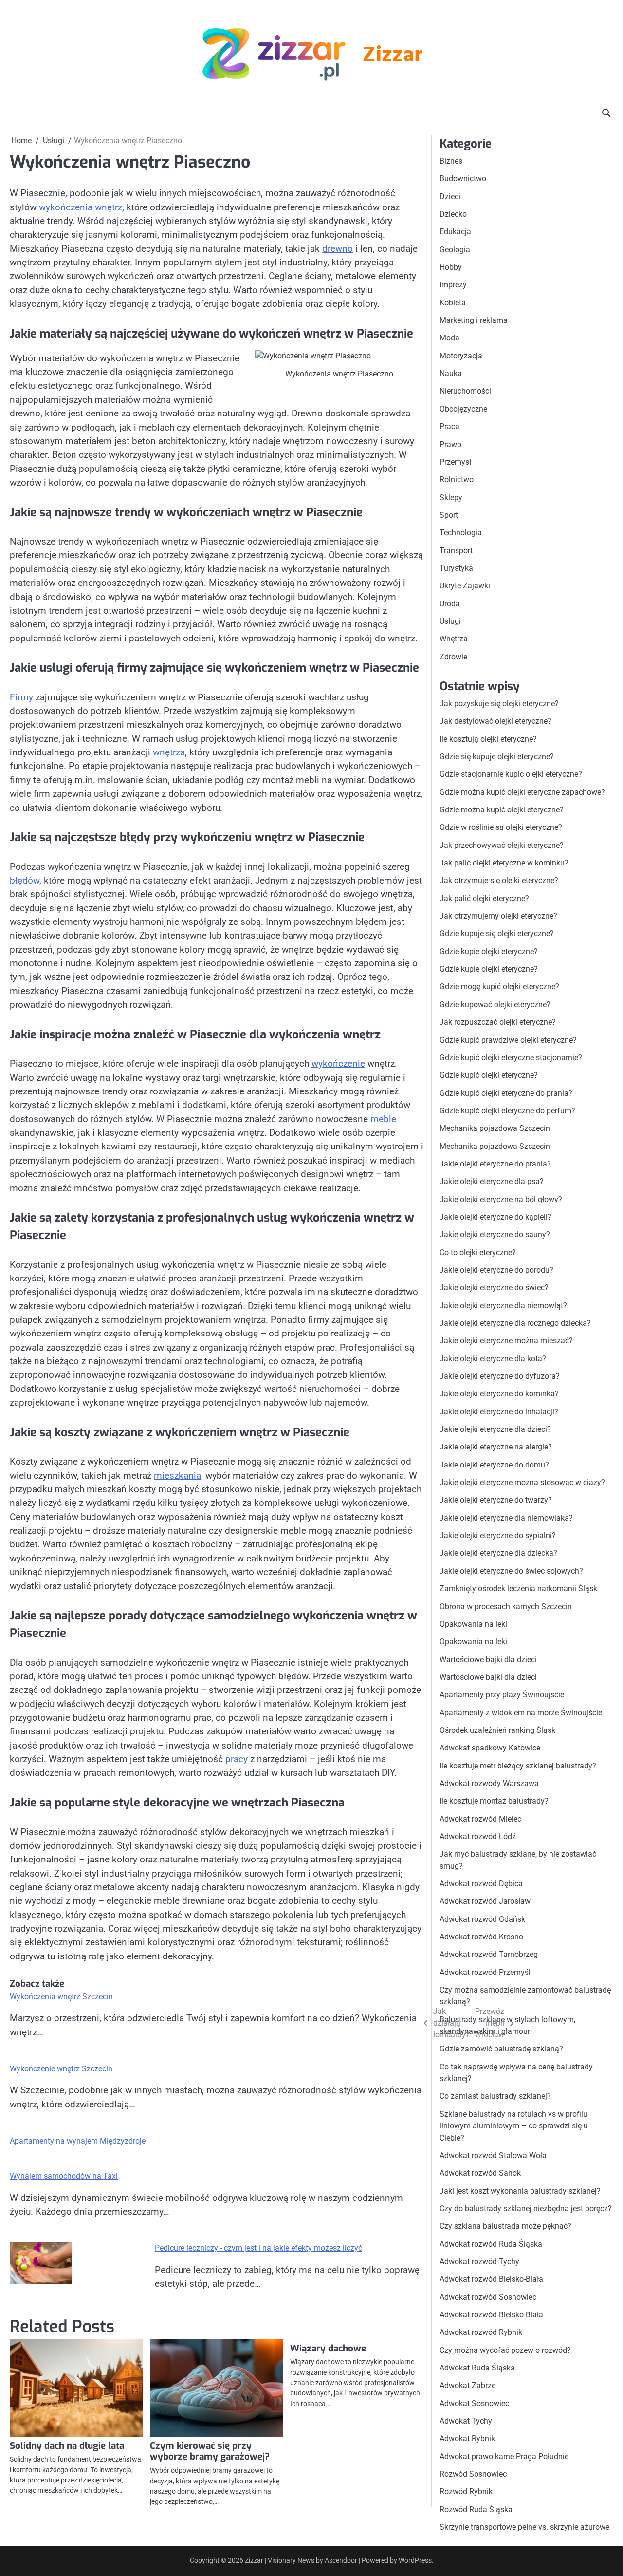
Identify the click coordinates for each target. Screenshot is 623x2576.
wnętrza (169, 752)
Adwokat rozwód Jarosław (485, 1901)
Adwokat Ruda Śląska (477, 2368)
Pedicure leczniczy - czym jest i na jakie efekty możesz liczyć (258, 2248)
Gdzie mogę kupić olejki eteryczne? (499, 987)
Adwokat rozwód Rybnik (481, 2332)
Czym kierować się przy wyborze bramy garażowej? (210, 2451)
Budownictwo (463, 179)
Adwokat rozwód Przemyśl (485, 1972)
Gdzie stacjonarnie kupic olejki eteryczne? (511, 774)
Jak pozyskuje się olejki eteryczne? (499, 704)
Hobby (451, 267)
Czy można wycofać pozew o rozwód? (505, 2350)
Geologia (455, 250)
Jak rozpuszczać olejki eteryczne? (498, 1022)
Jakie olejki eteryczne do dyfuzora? (500, 1376)
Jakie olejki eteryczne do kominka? (499, 1394)
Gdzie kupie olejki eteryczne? (489, 951)
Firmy (21, 697)
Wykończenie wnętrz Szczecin (61, 2069)
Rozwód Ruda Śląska (476, 2510)
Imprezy (453, 285)
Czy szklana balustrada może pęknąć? (505, 2226)
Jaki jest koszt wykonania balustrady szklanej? (520, 2191)
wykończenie (338, 1063)
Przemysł (455, 462)
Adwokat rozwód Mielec (480, 1819)
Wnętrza (454, 639)
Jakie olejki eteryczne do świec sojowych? (511, 1571)
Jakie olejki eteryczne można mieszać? (506, 1341)
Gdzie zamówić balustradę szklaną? (501, 2049)
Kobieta (453, 303)
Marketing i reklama (474, 320)
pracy (237, 1759)
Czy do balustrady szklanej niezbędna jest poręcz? (526, 2209)
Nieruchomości (465, 391)
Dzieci (450, 197)
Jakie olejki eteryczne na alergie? (496, 1447)
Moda (449, 338)
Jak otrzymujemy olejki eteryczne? (498, 916)
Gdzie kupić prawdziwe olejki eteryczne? (508, 1040)
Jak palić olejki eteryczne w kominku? (504, 863)
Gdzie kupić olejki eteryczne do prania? (506, 1093)
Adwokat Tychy (466, 2421)
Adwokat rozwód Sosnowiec (488, 2297)
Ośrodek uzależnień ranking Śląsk (497, 1730)
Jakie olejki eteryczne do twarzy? (496, 1500)
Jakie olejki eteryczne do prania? (495, 1164)
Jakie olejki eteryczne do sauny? (495, 1234)
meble (383, 1119)
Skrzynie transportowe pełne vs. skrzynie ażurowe (524, 2527)
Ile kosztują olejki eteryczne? (488, 739)
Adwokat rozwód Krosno (481, 1937)
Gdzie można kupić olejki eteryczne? (502, 810)
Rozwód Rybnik (466, 2491)
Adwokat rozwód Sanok (480, 2173)
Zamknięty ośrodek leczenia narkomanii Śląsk (518, 1589)
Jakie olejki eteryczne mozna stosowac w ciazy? (522, 1482)
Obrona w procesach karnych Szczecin (506, 1607)
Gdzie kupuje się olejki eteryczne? (497, 933)
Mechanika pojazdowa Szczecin (495, 1128)
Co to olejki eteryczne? (478, 1252)
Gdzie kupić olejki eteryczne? (489, 1075)
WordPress (415, 2560)
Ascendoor (341, 2560)
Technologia (461, 533)
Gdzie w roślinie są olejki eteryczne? (501, 827)
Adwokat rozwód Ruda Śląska (491, 2244)
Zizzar (392, 56)
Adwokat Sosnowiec (474, 2403)
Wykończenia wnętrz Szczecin (62, 1997)
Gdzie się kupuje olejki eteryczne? (497, 757)
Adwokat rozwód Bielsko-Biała (491, 2279)
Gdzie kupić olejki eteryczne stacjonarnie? (511, 1058)
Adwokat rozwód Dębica (481, 1884)
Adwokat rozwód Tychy (479, 2262)
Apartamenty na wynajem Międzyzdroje (78, 2141)
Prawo (450, 444)
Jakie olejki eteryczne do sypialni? (498, 1535)
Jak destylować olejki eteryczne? (495, 721)
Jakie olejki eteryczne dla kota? (493, 1359)
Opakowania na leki (473, 1624)
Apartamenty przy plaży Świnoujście (502, 1695)
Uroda (450, 604)
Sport (449, 515)
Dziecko (453, 214)
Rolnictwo (457, 479)
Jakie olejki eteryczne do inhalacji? (499, 1412)
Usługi (450, 621)
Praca (449, 426)
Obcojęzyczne (463, 409)
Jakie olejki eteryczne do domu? (494, 1465)
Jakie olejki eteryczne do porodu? (496, 1270)
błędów (25, 880)
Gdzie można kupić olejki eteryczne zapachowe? (522, 792)
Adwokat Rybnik (467, 2438)
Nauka (451, 373)
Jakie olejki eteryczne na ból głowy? (501, 1199)
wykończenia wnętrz (81, 207)
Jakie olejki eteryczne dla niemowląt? (503, 1306)
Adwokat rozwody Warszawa (489, 1783)
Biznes (451, 161)
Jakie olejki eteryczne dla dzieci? (495, 1429)
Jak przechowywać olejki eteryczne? (502, 845)
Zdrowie (453, 657)
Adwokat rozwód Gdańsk (482, 1919)
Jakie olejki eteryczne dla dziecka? (498, 1553)
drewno (338, 249)
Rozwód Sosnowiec (473, 2474)
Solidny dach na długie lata (67, 2446)
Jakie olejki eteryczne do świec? (494, 1288)
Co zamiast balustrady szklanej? (495, 2096)
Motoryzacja (461, 356)
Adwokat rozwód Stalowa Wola (493, 2155)
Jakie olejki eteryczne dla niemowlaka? (506, 1518)
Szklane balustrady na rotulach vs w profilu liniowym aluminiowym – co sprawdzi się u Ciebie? (514, 2126)
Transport (456, 551)
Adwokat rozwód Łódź (478, 1836)
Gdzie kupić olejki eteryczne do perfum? (507, 1111)
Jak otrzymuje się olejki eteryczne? (499, 880)
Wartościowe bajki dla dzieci (488, 1660)
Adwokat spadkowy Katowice (490, 1748)
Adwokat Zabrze (467, 2385)
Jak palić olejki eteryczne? (484, 898)
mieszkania (177, 1476)
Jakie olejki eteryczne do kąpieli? (495, 1217)
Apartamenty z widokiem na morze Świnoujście (521, 1713)
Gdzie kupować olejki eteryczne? (495, 1005)
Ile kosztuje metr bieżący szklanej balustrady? (518, 1766)
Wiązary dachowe (328, 2348)
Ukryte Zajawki (465, 586)
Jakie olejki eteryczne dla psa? (492, 1181)
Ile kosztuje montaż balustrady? (494, 1801)
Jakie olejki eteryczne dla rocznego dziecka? (515, 1323)
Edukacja (455, 232)
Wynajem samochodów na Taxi (64, 2176)
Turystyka (456, 568)
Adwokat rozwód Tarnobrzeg (489, 1954)
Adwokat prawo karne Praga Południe (504, 2456)
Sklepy (451, 498)
